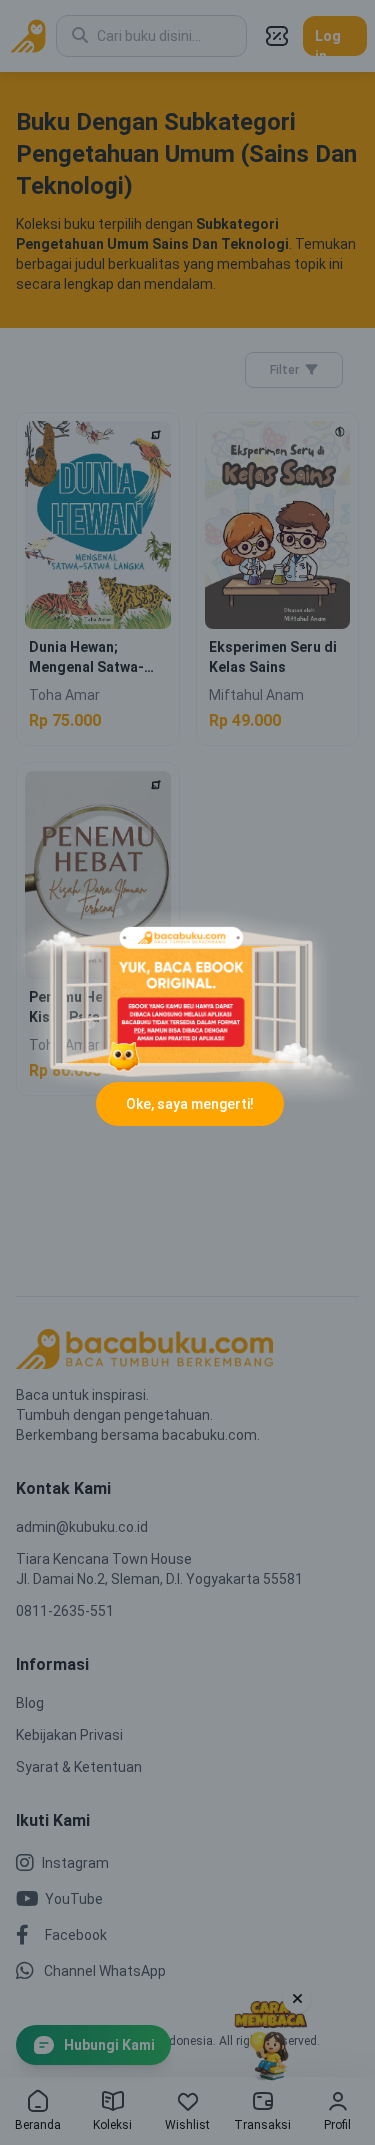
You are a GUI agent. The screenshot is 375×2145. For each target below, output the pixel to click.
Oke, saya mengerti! (190, 1104)
